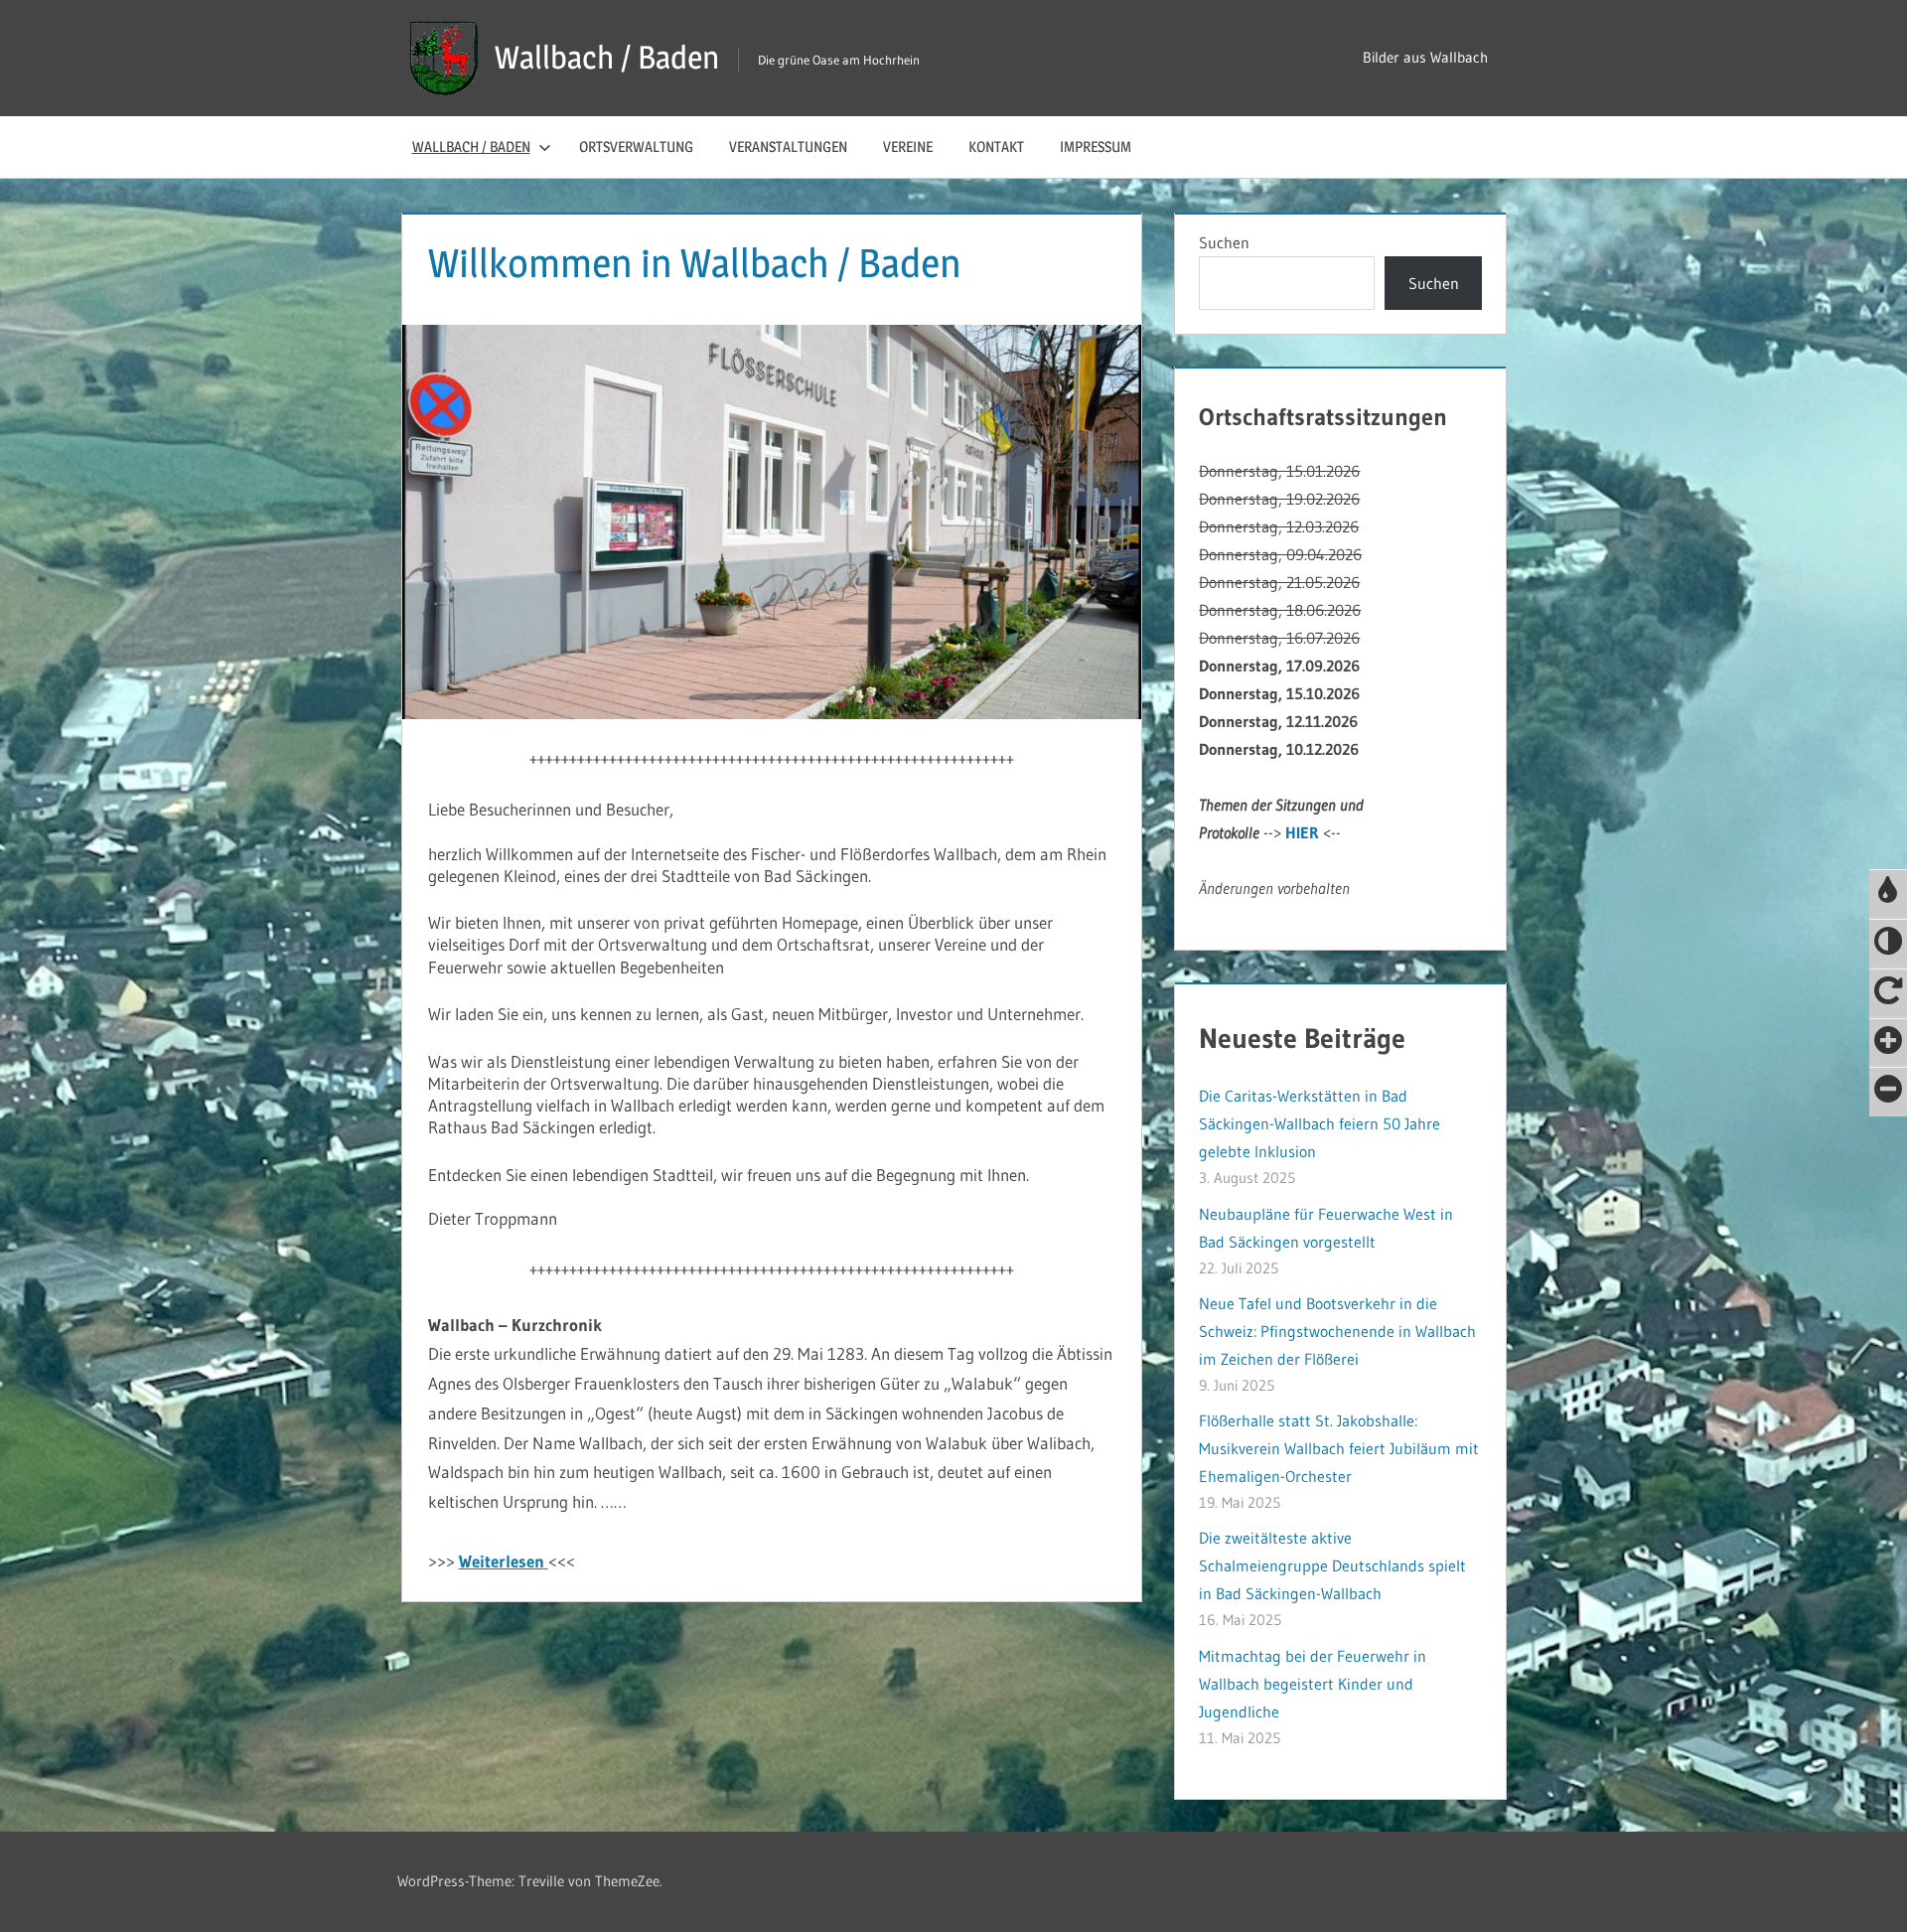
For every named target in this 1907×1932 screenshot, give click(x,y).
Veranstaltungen (788, 147)
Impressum (1096, 147)
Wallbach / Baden (607, 57)
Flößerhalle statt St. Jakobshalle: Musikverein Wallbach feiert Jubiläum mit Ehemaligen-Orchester (1339, 1448)
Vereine (908, 147)
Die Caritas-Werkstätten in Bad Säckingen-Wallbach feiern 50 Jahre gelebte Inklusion (1320, 1123)
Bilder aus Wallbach (1425, 57)
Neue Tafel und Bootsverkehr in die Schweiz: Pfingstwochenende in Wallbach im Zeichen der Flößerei (1337, 1331)
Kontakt (996, 147)
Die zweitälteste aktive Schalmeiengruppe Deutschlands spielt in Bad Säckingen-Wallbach (1332, 1565)
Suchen (1224, 242)
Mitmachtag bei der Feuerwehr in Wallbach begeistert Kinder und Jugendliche (1313, 1684)
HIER (1302, 832)
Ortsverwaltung (636, 147)
